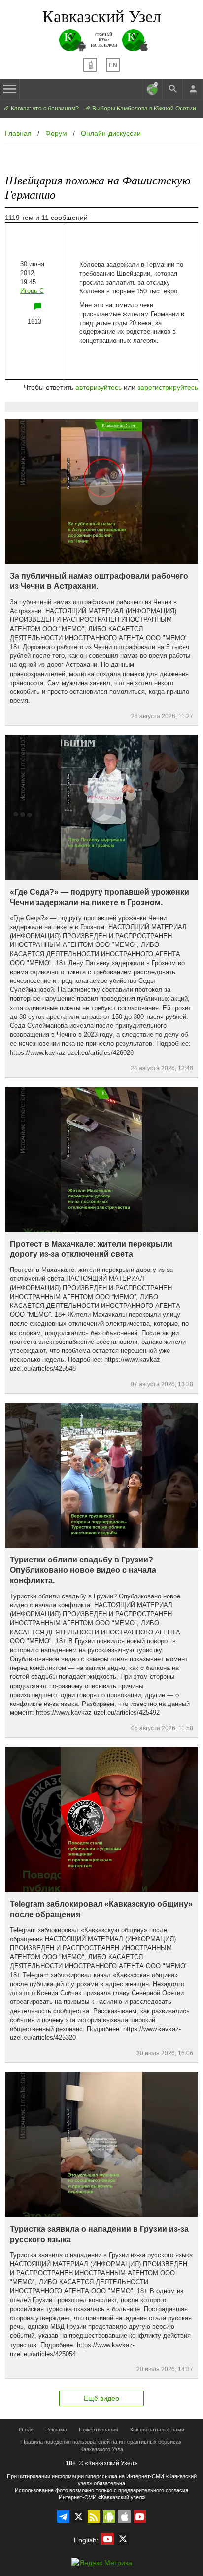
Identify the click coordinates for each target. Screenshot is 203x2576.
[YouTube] (140, 2517)
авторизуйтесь (99, 387)
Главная (18, 133)
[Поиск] (172, 89)
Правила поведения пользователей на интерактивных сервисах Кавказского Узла (101, 2446)
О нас (26, 2430)
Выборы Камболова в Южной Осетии (143, 109)
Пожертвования (99, 2430)
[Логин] (193, 89)
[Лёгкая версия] (90, 65)
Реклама (56, 2430)
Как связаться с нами (157, 2430)
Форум (56, 133)
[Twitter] (79, 2517)
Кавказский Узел (102, 16)
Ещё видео (101, 2398)
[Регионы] (152, 89)
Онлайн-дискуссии (111, 133)
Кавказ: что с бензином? (44, 109)
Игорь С (32, 291)
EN (113, 65)
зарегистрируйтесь (168, 387)
